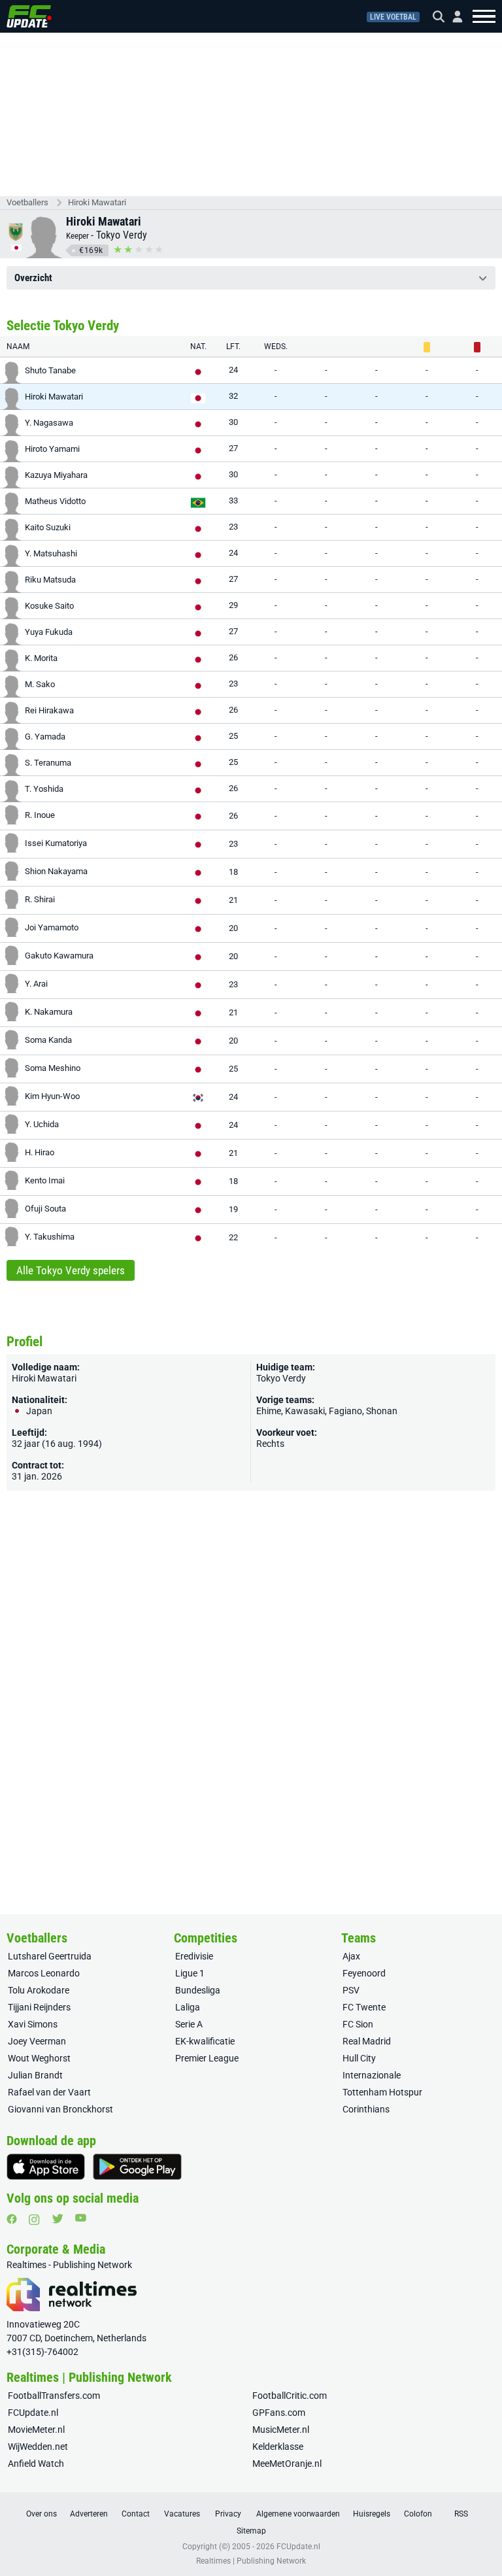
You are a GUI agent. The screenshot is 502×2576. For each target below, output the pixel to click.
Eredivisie (194, 1956)
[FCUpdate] (29, 16)
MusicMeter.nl (281, 2430)
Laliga (188, 2007)
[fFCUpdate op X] (58, 2219)
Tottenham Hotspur (382, 2092)
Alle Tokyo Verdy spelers (71, 1270)
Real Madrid (367, 2041)
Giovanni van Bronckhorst (60, 2109)
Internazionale (372, 2075)
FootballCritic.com (290, 2396)
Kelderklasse (278, 2447)
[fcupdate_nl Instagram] (34, 2220)
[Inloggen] (452, 17)
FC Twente (364, 2007)
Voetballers (27, 202)
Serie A (189, 2024)
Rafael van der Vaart (49, 2092)
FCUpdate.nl (33, 2413)
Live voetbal (393, 17)
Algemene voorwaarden (298, 2514)
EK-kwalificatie (205, 2041)
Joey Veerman (37, 2041)
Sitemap (251, 2531)
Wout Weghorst (39, 2058)
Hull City (359, 2058)
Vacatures (182, 2514)
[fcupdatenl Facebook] (12, 2219)
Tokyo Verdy (122, 235)
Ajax (351, 1956)
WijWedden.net (38, 2447)
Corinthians (366, 2109)
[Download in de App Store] (46, 2167)
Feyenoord (364, 1973)
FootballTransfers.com (54, 2396)
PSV (351, 1990)
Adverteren (89, 2514)
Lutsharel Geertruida (50, 1956)
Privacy (228, 2514)
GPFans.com (279, 2413)
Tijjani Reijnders (39, 2007)
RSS (461, 2514)
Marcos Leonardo (44, 1973)
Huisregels (372, 2514)
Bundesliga (198, 1990)
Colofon (418, 2514)
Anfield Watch (36, 2464)
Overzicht (33, 278)
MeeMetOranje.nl (287, 2464)
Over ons (42, 2514)
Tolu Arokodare (39, 1990)
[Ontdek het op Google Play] (137, 2167)
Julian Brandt (35, 2075)
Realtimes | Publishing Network (251, 2561)
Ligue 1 (190, 1973)
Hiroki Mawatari (97, 202)
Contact (136, 2514)
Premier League (207, 2058)
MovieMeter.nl (36, 2430)
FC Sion (358, 2024)
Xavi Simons (33, 2024)
